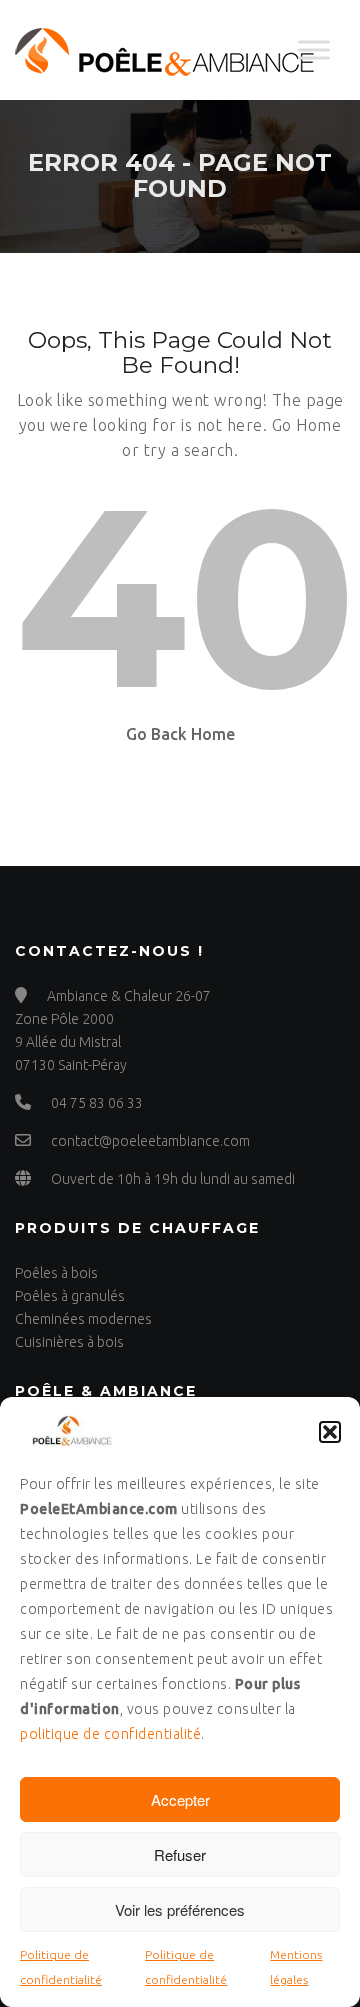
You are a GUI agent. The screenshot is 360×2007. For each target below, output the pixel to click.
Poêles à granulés (70, 1296)
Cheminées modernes (83, 1319)
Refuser (180, 1854)
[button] (330, 1432)
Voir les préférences (180, 1909)
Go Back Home (180, 734)
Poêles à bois (56, 1273)
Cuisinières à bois (69, 1342)
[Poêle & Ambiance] (165, 50)
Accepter (180, 1799)
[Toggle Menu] (314, 49)
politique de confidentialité (110, 1734)
